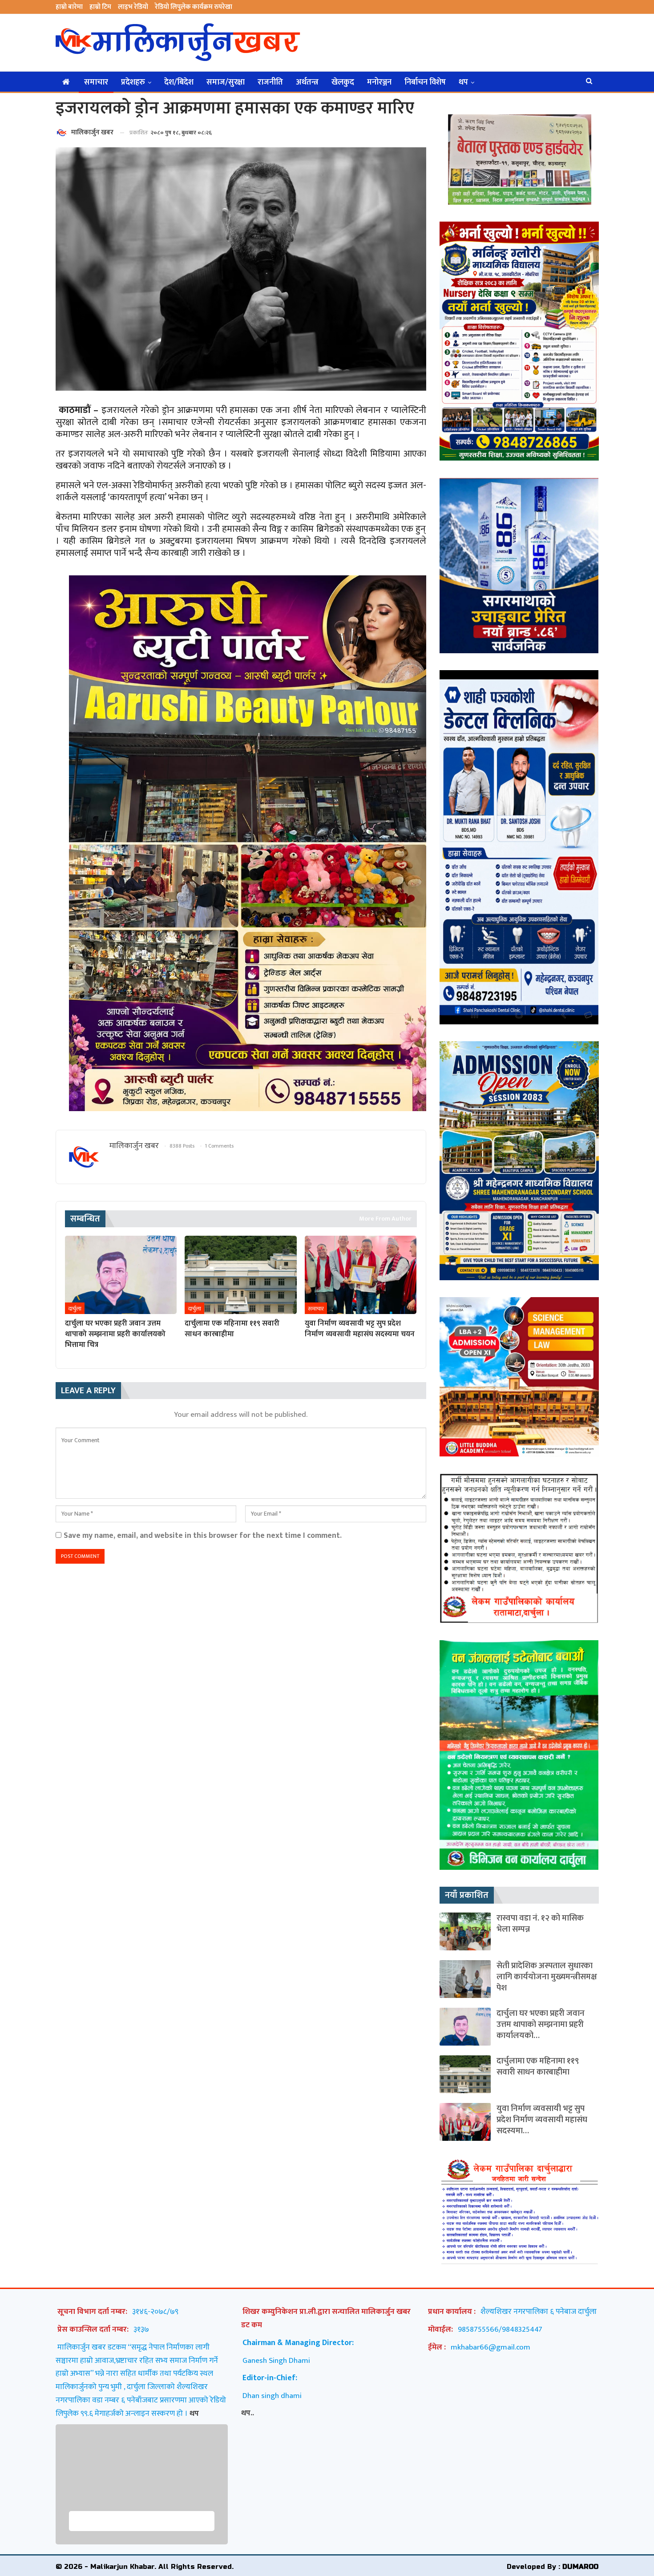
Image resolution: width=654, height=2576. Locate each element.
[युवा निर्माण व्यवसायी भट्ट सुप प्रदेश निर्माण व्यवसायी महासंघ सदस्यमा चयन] (361, 1275)
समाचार (96, 82)
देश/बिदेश (179, 82)
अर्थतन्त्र (307, 82)
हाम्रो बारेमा (69, 7)
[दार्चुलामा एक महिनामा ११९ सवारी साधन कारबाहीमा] (240, 1275)
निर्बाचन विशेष (425, 82)
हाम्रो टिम (100, 7)
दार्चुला (75, 1309)
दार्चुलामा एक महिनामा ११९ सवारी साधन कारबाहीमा (538, 2066)
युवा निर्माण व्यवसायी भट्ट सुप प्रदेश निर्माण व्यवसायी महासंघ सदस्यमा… (542, 2120)
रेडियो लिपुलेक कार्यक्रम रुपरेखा (194, 7)
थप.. (248, 2413)
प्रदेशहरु (133, 82)
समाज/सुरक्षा (226, 82)
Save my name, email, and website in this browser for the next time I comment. (203, 1535)
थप (463, 82)
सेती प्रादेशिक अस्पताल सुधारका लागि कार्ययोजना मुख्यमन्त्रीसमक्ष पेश (547, 1977)
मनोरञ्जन (379, 82)
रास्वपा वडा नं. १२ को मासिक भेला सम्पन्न (540, 1924)
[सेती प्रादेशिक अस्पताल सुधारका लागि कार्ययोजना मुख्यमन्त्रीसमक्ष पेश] (465, 1979)
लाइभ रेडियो (133, 7)
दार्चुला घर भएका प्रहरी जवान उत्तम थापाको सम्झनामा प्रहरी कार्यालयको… (541, 2024)
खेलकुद (343, 82)
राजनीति (270, 82)
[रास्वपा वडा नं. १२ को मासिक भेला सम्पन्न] (465, 1931)
